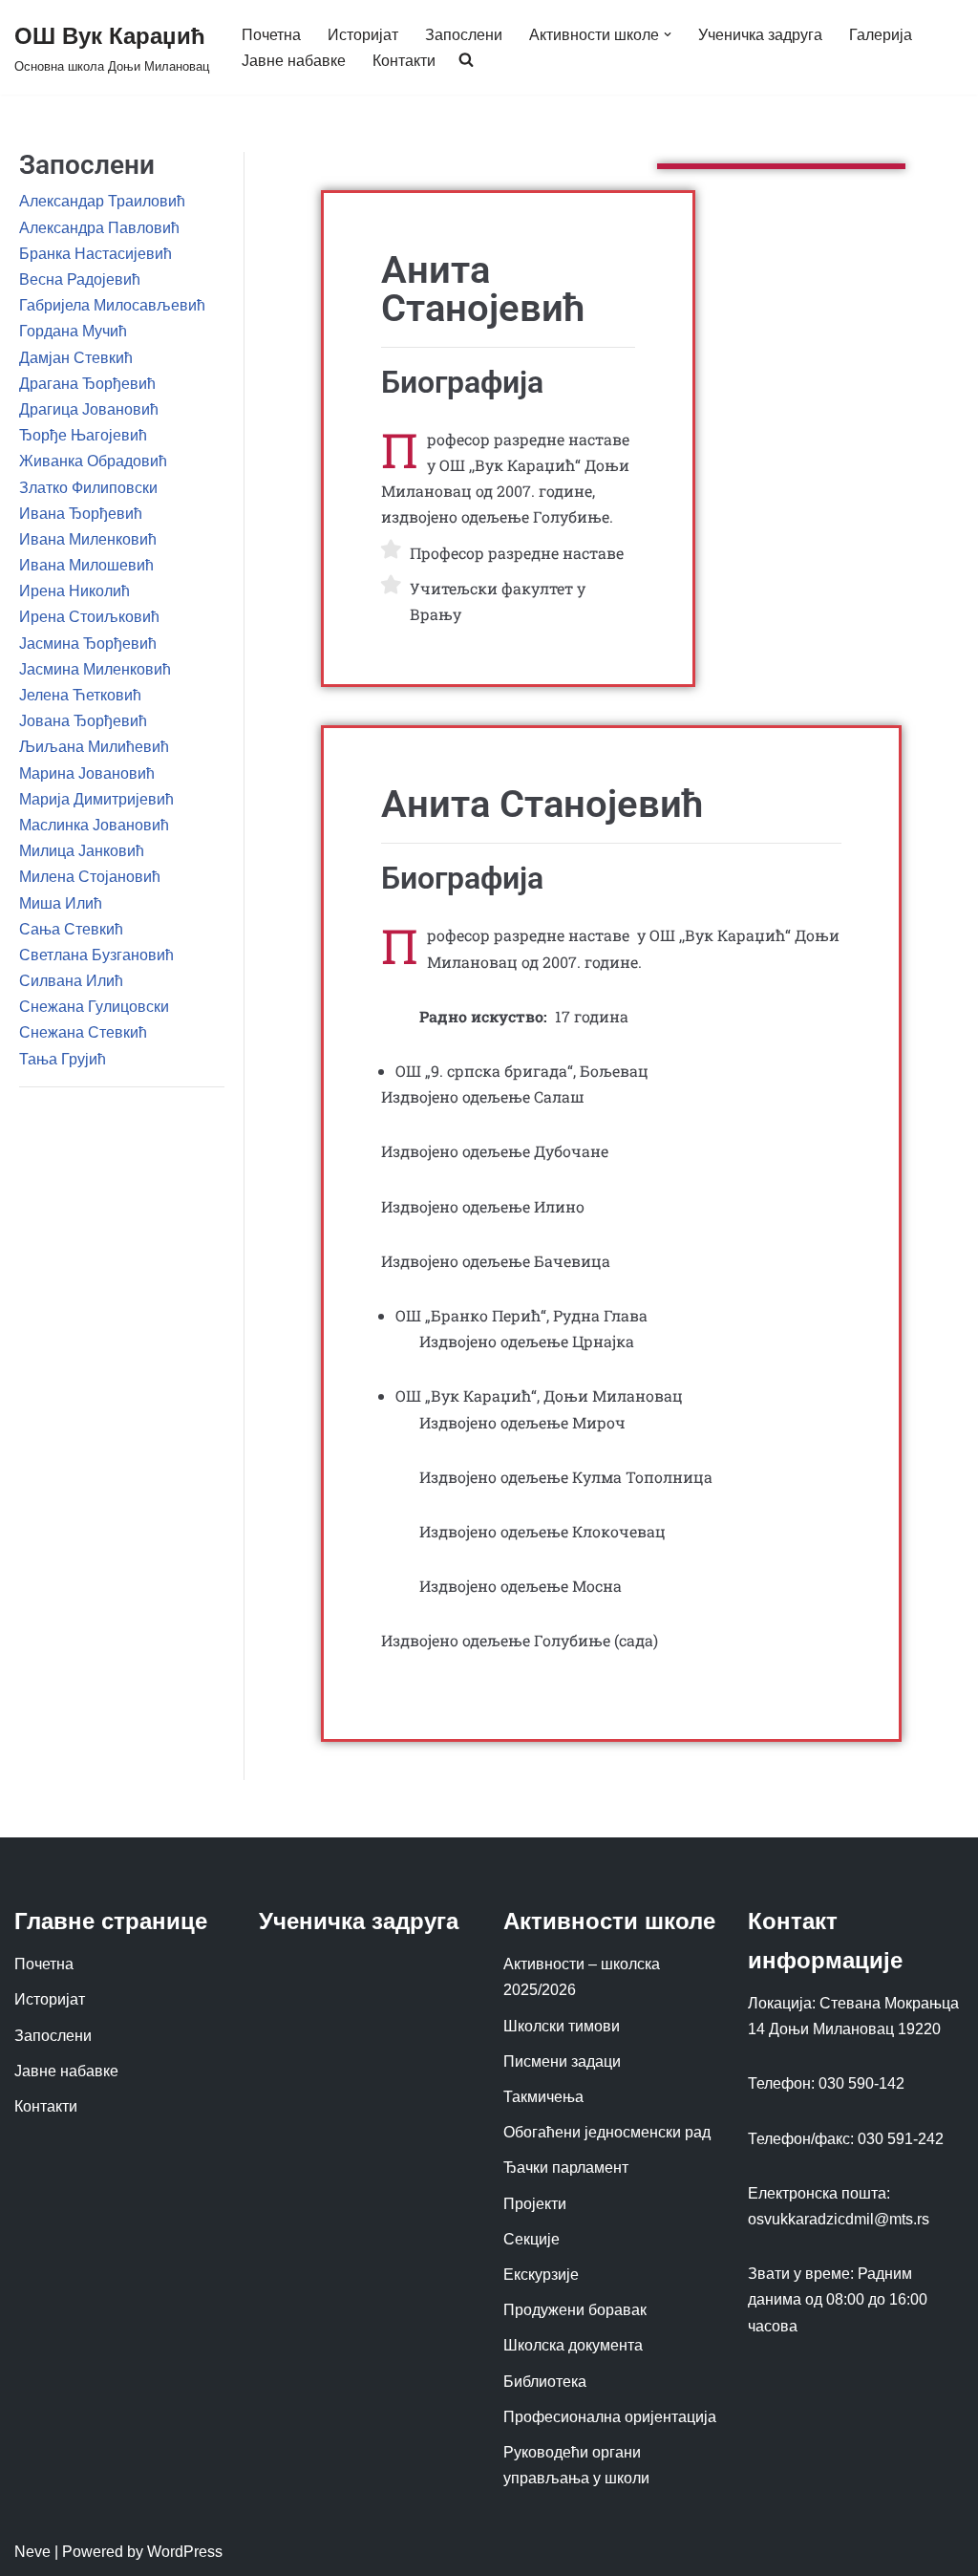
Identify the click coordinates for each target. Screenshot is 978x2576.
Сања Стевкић (71, 929)
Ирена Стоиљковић (89, 617)
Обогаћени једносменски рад (607, 2132)
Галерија (881, 35)
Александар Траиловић (102, 201)
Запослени (464, 35)
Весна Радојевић (80, 279)
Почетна (271, 35)
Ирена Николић (74, 591)
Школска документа (573, 2345)
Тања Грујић (63, 1059)
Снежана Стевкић (83, 1032)
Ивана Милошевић (86, 565)
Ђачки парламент (566, 2168)
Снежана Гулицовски (94, 1007)
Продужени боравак (575, 2310)
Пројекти (535, 2204)
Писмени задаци (562, 2061)
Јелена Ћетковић (80, 695)
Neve (32, 2552)
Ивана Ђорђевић (81, 514)
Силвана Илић (71, 981)
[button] (668, 34)
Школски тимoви (562, 2026)
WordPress (185, 2552)
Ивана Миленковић (88, 539)
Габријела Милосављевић (112, 305)
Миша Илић (61, 903)
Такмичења (543, 2097)
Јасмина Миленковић (95, 669)
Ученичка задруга (760, 35)
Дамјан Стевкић (76, 358)
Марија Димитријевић (96, 799)
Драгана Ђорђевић (87, 384)
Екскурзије (541, 2275)
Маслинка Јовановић (94, 825)
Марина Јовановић (87, 773)
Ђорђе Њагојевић (83, 435)
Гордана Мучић (73, 331)
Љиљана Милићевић (94, 747)
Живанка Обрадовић (93, 461)
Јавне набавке (294, 61)
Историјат (363, 35)
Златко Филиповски (88, 488)
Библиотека (545, 2382)
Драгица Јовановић (89, 409)
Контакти (404, 61)
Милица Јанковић (82, 851)
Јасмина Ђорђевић (88, 644)
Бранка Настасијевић (96, 254)
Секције (532, 2239)
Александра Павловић (99, 228)
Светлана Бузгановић (96, 955)
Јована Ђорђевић (83, 721)
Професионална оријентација (610, 2417)
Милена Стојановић (90, 877)
